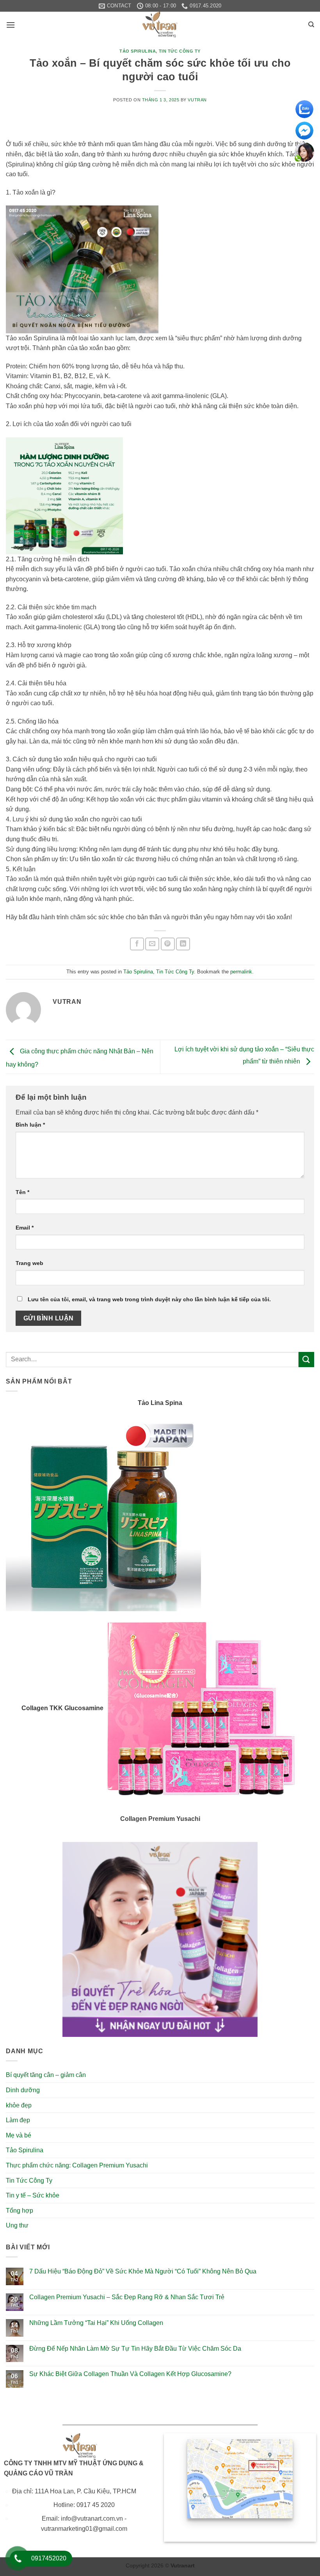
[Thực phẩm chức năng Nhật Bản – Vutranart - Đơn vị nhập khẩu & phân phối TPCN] (160, 25)
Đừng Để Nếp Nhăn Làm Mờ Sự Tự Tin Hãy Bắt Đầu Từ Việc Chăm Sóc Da (135, 2349)
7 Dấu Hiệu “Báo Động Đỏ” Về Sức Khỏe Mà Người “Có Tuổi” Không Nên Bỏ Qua (143, 2271)
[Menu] (11, 25)
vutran (197, 100)
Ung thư (17, 2225)
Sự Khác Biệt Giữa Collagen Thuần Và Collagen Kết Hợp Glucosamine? (130, 2374)
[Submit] (306, 1360)
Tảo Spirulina (138, 51)
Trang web (29, 1263)
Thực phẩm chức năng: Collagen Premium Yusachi (77, 2165)
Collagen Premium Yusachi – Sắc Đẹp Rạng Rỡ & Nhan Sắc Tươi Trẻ (127, 2297)
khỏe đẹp (19, 2105)
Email (25, 1228)
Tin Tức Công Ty (180, 51)
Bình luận (30, 1125)
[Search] (311, 25)
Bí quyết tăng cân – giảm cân (46, 2075)
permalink (241, 972)
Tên (22, 1192)
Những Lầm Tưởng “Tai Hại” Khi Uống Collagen (96, 2323)
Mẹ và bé (19, 2135)
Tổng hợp (20, 2211)
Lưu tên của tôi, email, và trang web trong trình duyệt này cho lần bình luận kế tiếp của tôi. (149, 1299)
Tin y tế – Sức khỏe (33, 2195)
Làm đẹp (18, 2120)
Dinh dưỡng (23, 2090)
